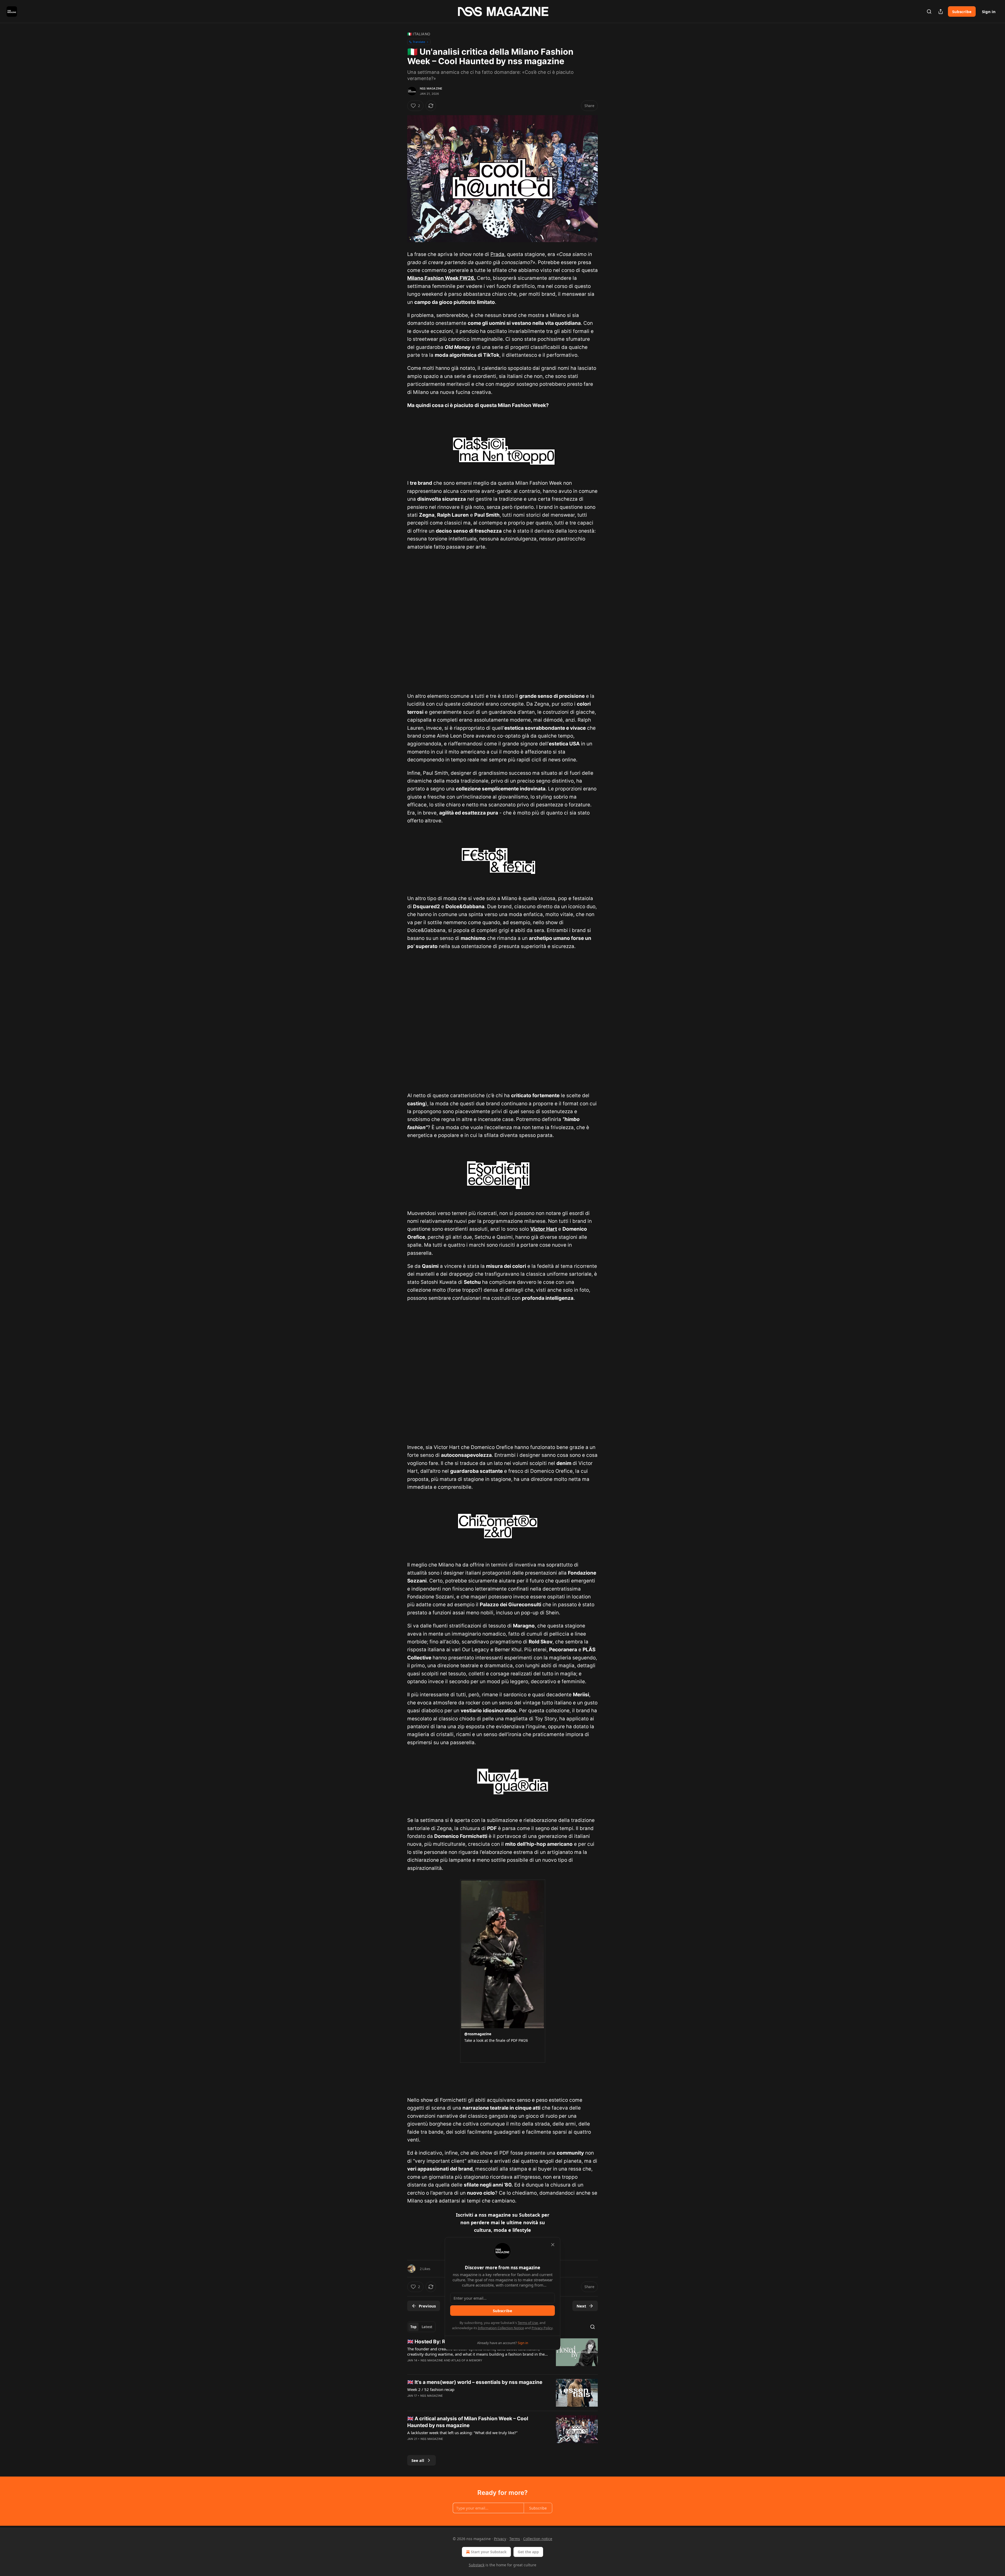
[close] (553, 2245)
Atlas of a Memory (467, 2360)
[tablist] (421, 2327)
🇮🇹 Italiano (419, 34)
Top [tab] (413, 2327)
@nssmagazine (478, 2034)
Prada (497, 254)
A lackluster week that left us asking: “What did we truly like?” (462, 2433)
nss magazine (431, 88)
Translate (419, 42)
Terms (515, 2539)
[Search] (929, 12)
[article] (502, 2354)
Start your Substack (489, 2552)
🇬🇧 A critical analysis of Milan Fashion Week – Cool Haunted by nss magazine (468, 2422)
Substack (477, 2565)
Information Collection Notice (501, 2328)
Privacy (500, 2539)
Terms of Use (528, 2323)
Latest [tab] (427, 2327)
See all (418, 2460)
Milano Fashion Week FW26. (441, 278)
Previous (427, 2306)
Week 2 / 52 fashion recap (431, 2389)
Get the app (528, 2552)
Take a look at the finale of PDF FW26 (496, 2041)
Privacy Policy (542, 2328)
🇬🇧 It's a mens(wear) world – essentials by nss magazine (475, 2382)
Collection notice (538, 2539)
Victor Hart (544, 1229)
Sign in (989, 12)
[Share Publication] (941, 12)
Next (581, 2306)
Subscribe (962, 12)
